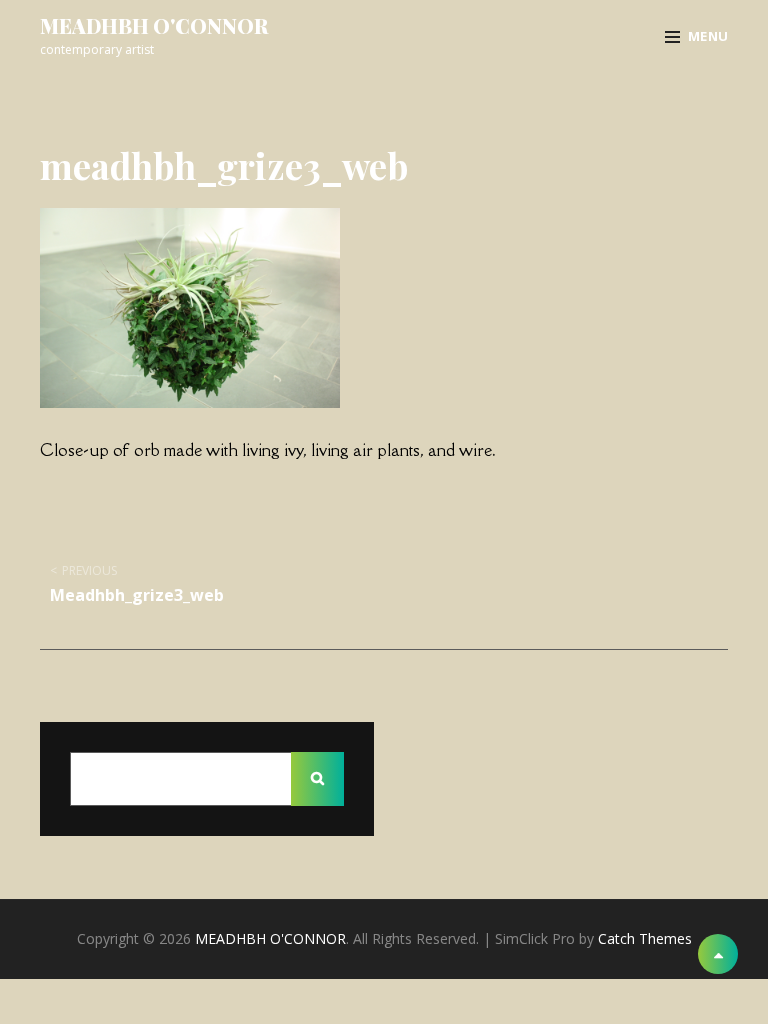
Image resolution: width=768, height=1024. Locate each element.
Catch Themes (645, 938)
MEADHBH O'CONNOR (154, 25)
